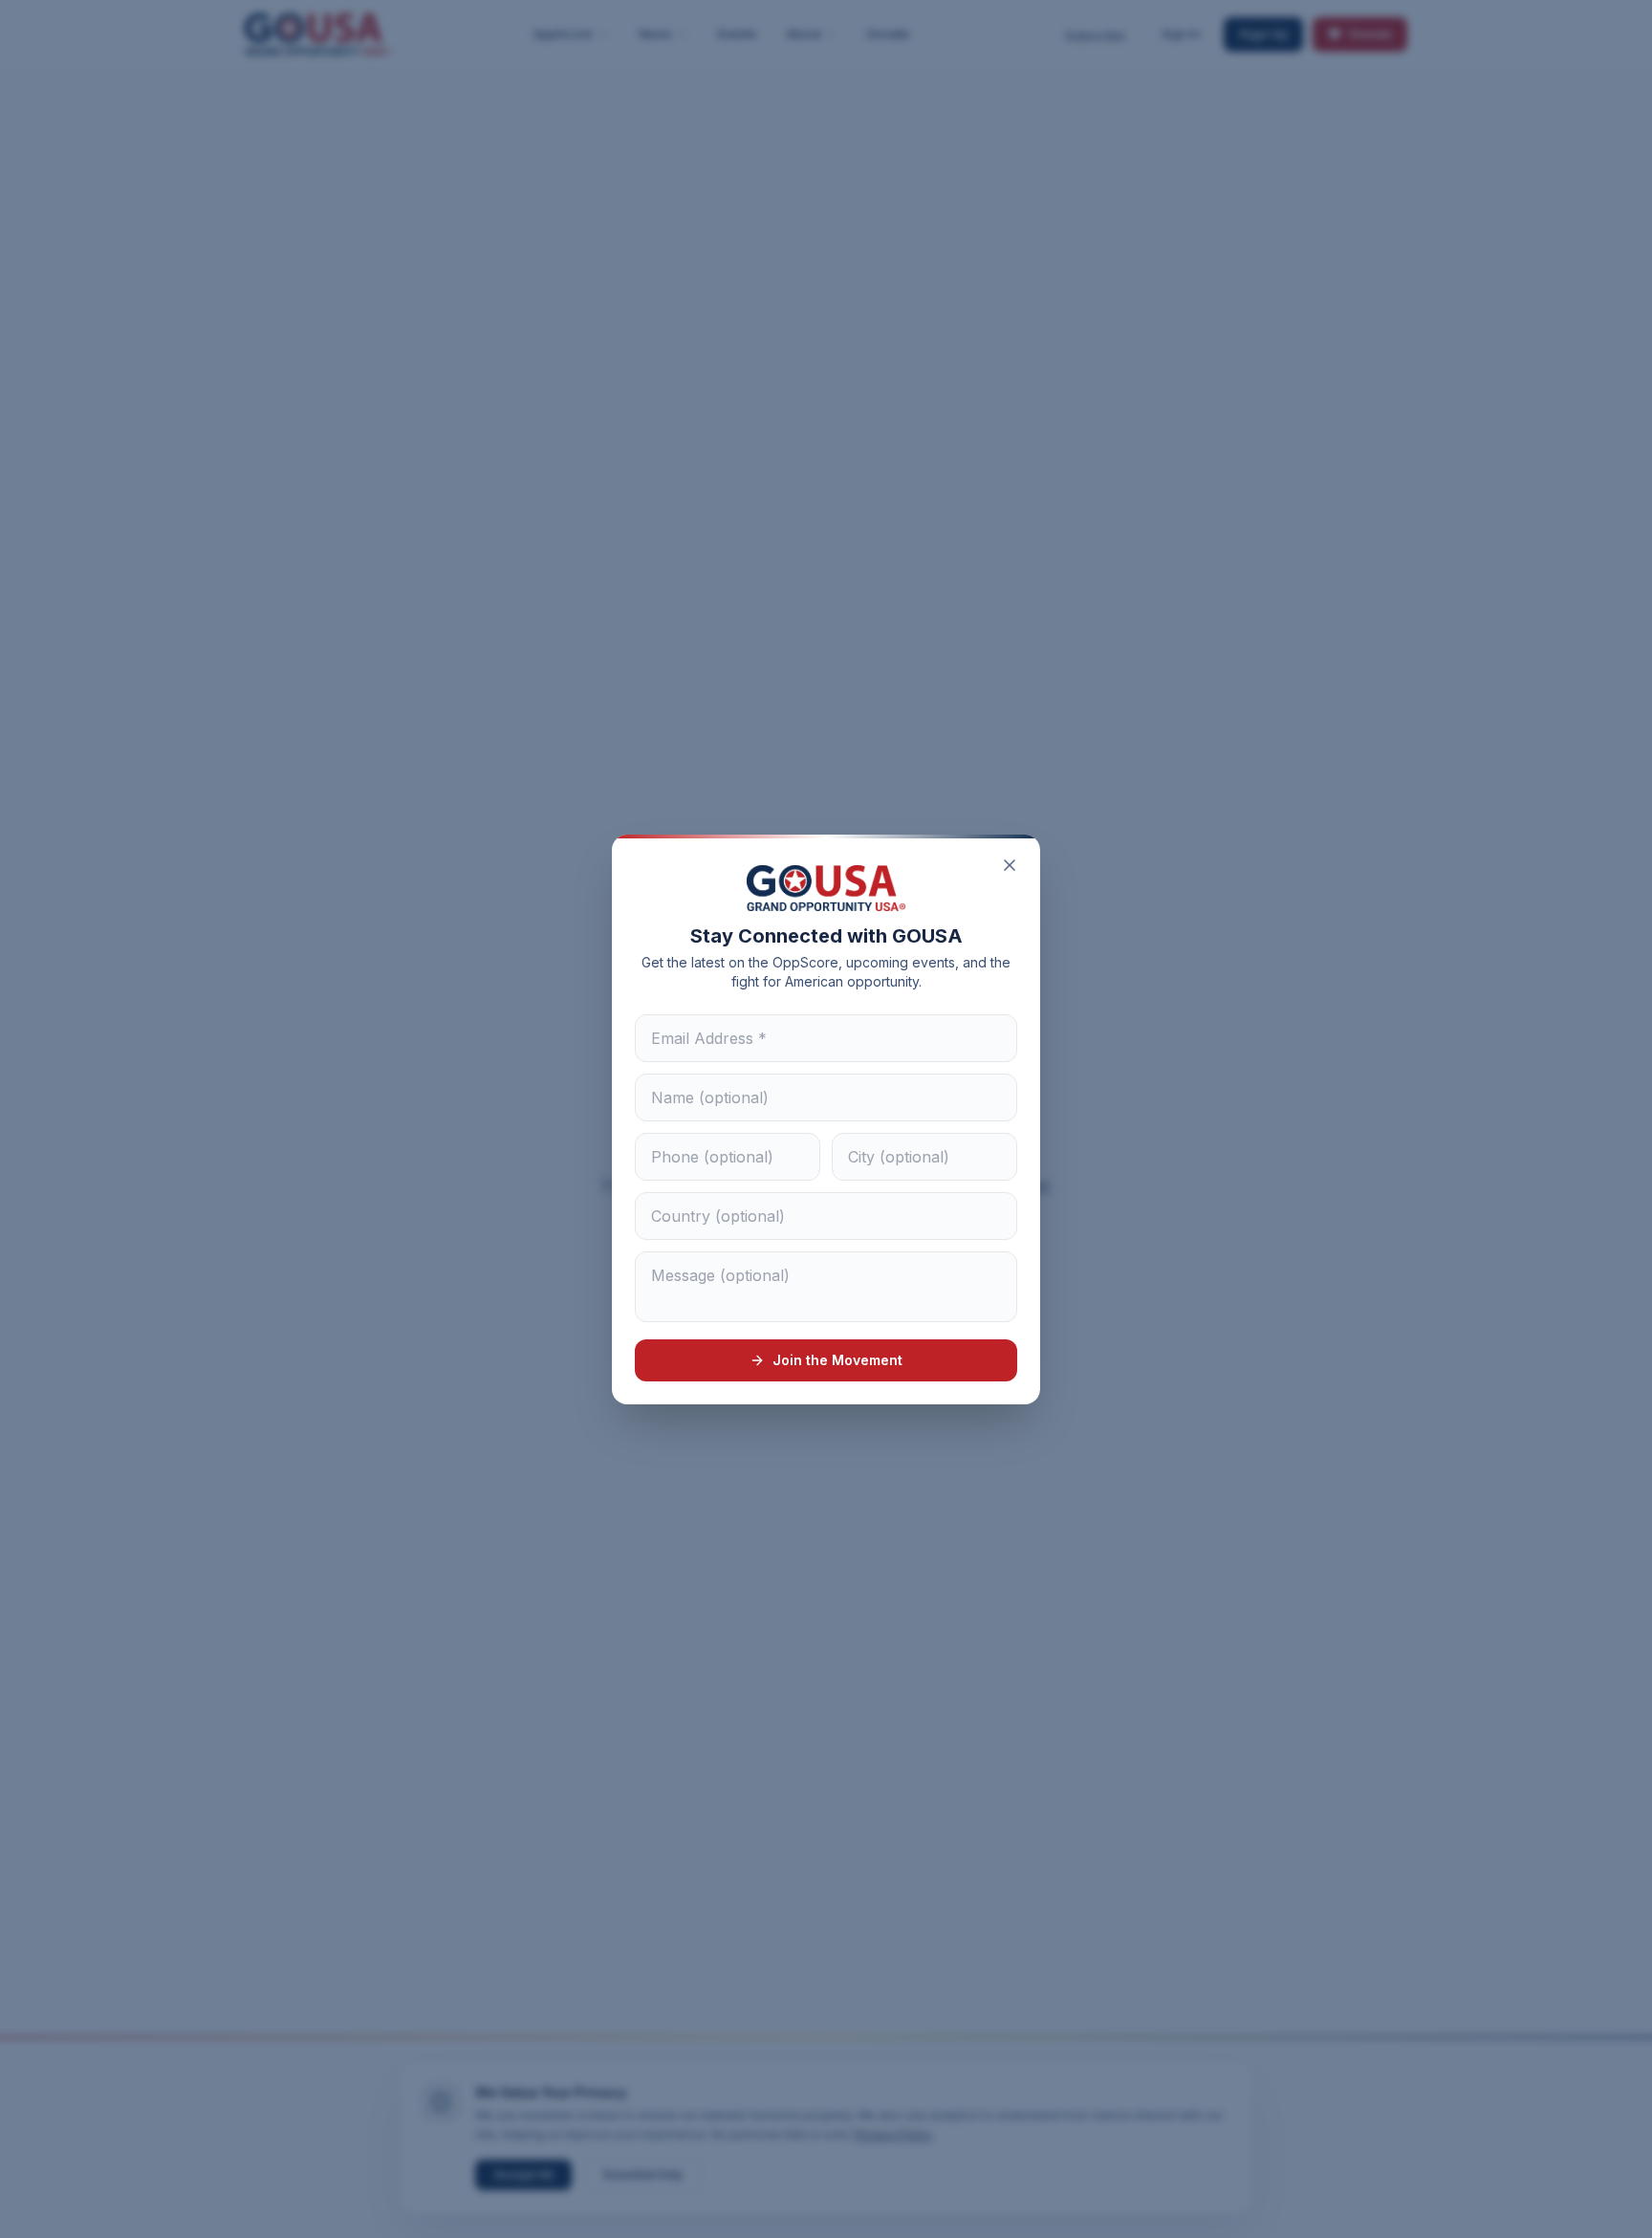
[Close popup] (1010, 865)
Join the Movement (837, 1360)
